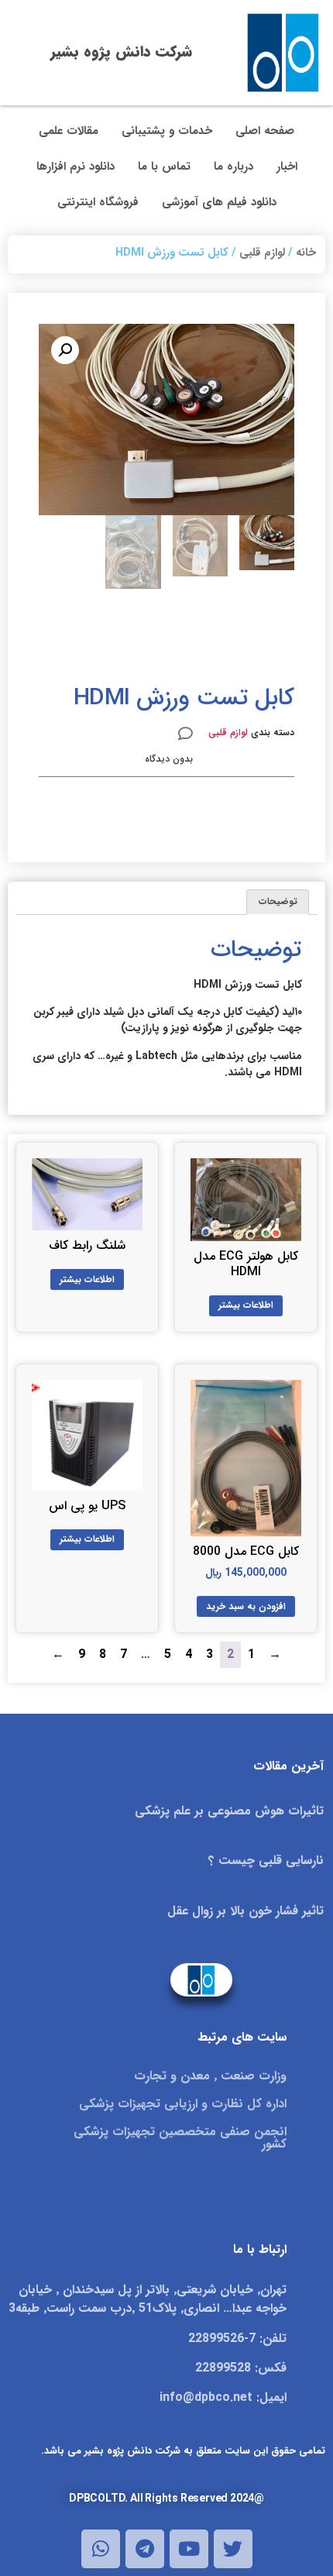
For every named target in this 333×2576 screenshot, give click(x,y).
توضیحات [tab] (278, 901)
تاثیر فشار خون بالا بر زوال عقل (245, 1911)
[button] (65, 350)
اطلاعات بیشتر (246, 1305)
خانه (306, 253)
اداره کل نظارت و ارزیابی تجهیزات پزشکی (183, 2104)
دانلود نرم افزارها (76, 167)
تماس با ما (164, 167)
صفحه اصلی (265, 131)
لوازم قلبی (262, 253)
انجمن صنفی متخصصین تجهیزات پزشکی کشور (180, 2138)
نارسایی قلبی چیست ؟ (266, 1861)
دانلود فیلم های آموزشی (219, 202)
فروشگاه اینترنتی (98, 202)
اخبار (287, 167)
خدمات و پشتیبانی (167, 131)
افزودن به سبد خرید (246, 1606)
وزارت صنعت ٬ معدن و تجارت (210, 2076)
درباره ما (233, 167)
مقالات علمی (69, 131)
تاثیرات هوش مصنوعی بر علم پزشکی (229, 1811)
